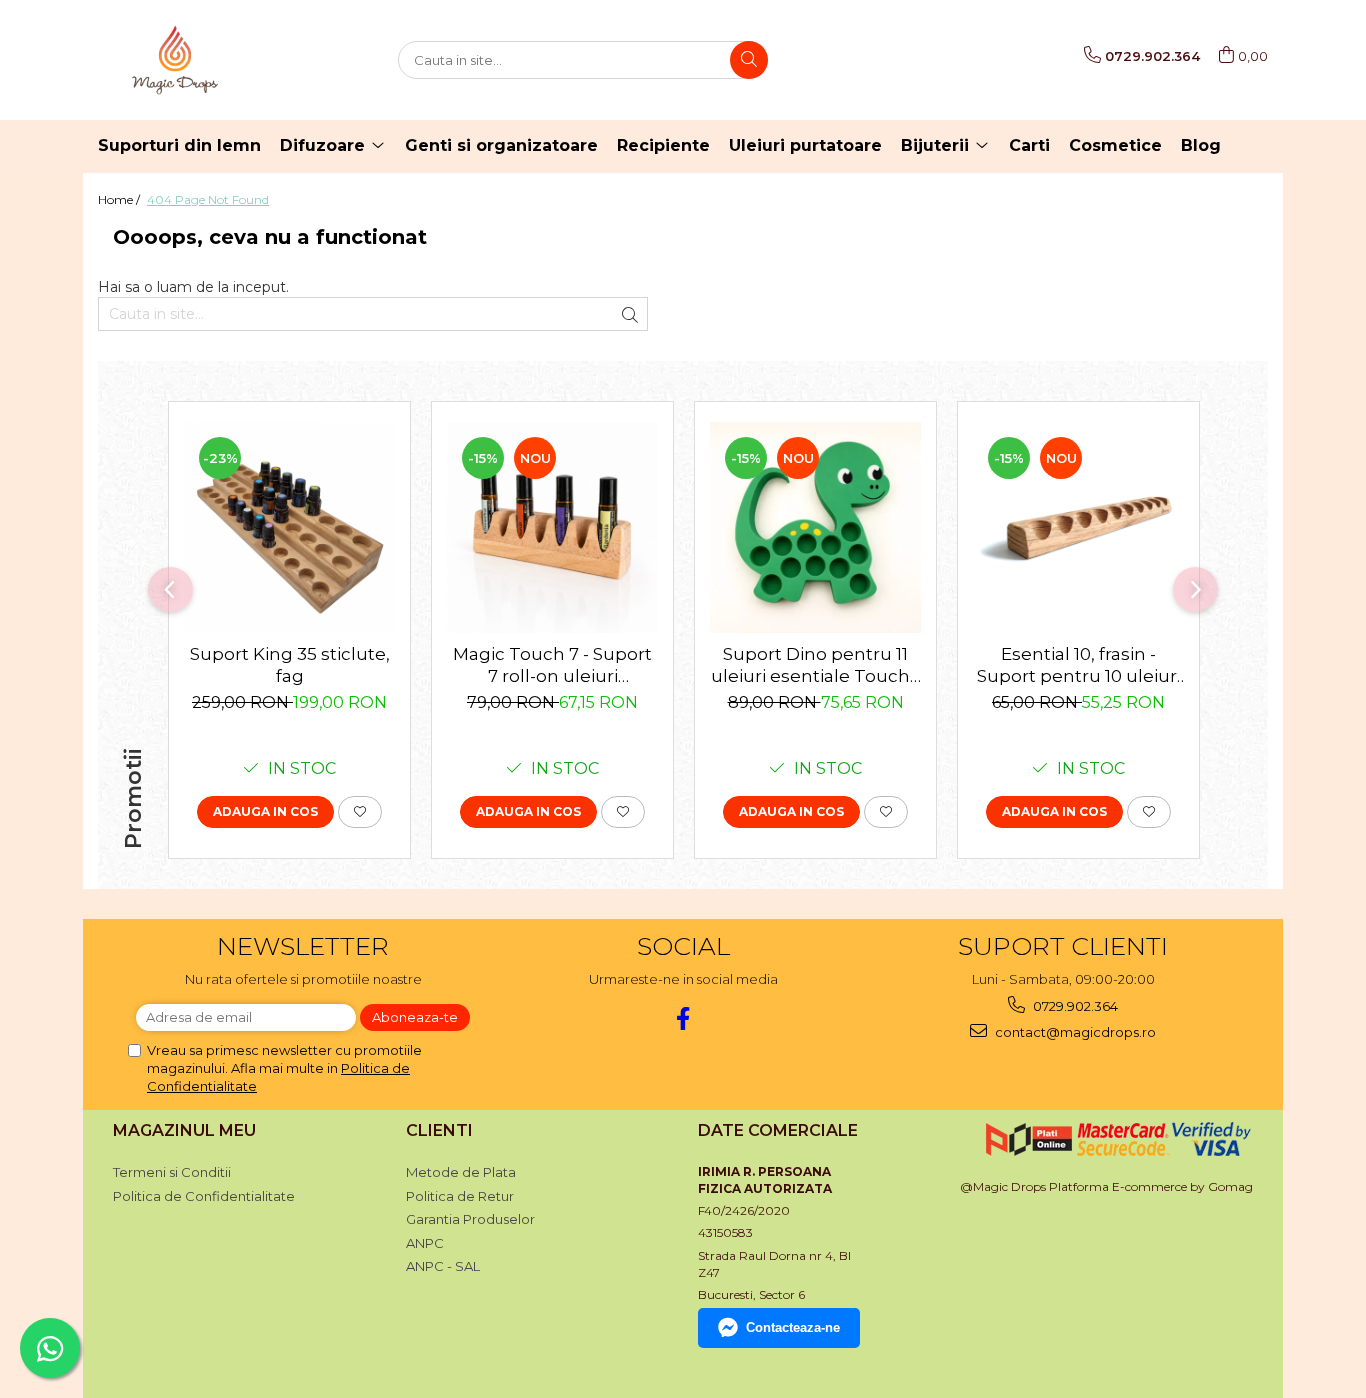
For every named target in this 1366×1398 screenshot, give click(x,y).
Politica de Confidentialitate (204, 1196)
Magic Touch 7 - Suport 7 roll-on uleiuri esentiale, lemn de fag (552, 665)
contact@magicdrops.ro (1074, 1032)
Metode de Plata (461, 1172)
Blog (1201, 145)
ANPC (425, 1243)
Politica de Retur (460, 1196)
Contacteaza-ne (793, 1327)
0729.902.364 (1074, 1006)
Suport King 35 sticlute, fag (290, 665)
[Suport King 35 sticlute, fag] (289, 527)
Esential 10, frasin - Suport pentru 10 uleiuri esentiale (1079, 665)
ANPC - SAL (443, 1266)
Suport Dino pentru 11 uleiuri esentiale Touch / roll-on (815, 665)
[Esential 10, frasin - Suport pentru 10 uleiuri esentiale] (1078, 527)
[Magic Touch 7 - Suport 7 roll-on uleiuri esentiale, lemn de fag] (552, 527)
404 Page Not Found (208, 199)
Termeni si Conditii (172, 1172)
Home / (120, 199)
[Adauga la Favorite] (360, 812)
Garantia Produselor (470, 1219)
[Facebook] (683, 1018)
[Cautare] (749, 60)
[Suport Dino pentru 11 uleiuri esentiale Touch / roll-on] (815, 527)
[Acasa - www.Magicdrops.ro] (198, 60)
